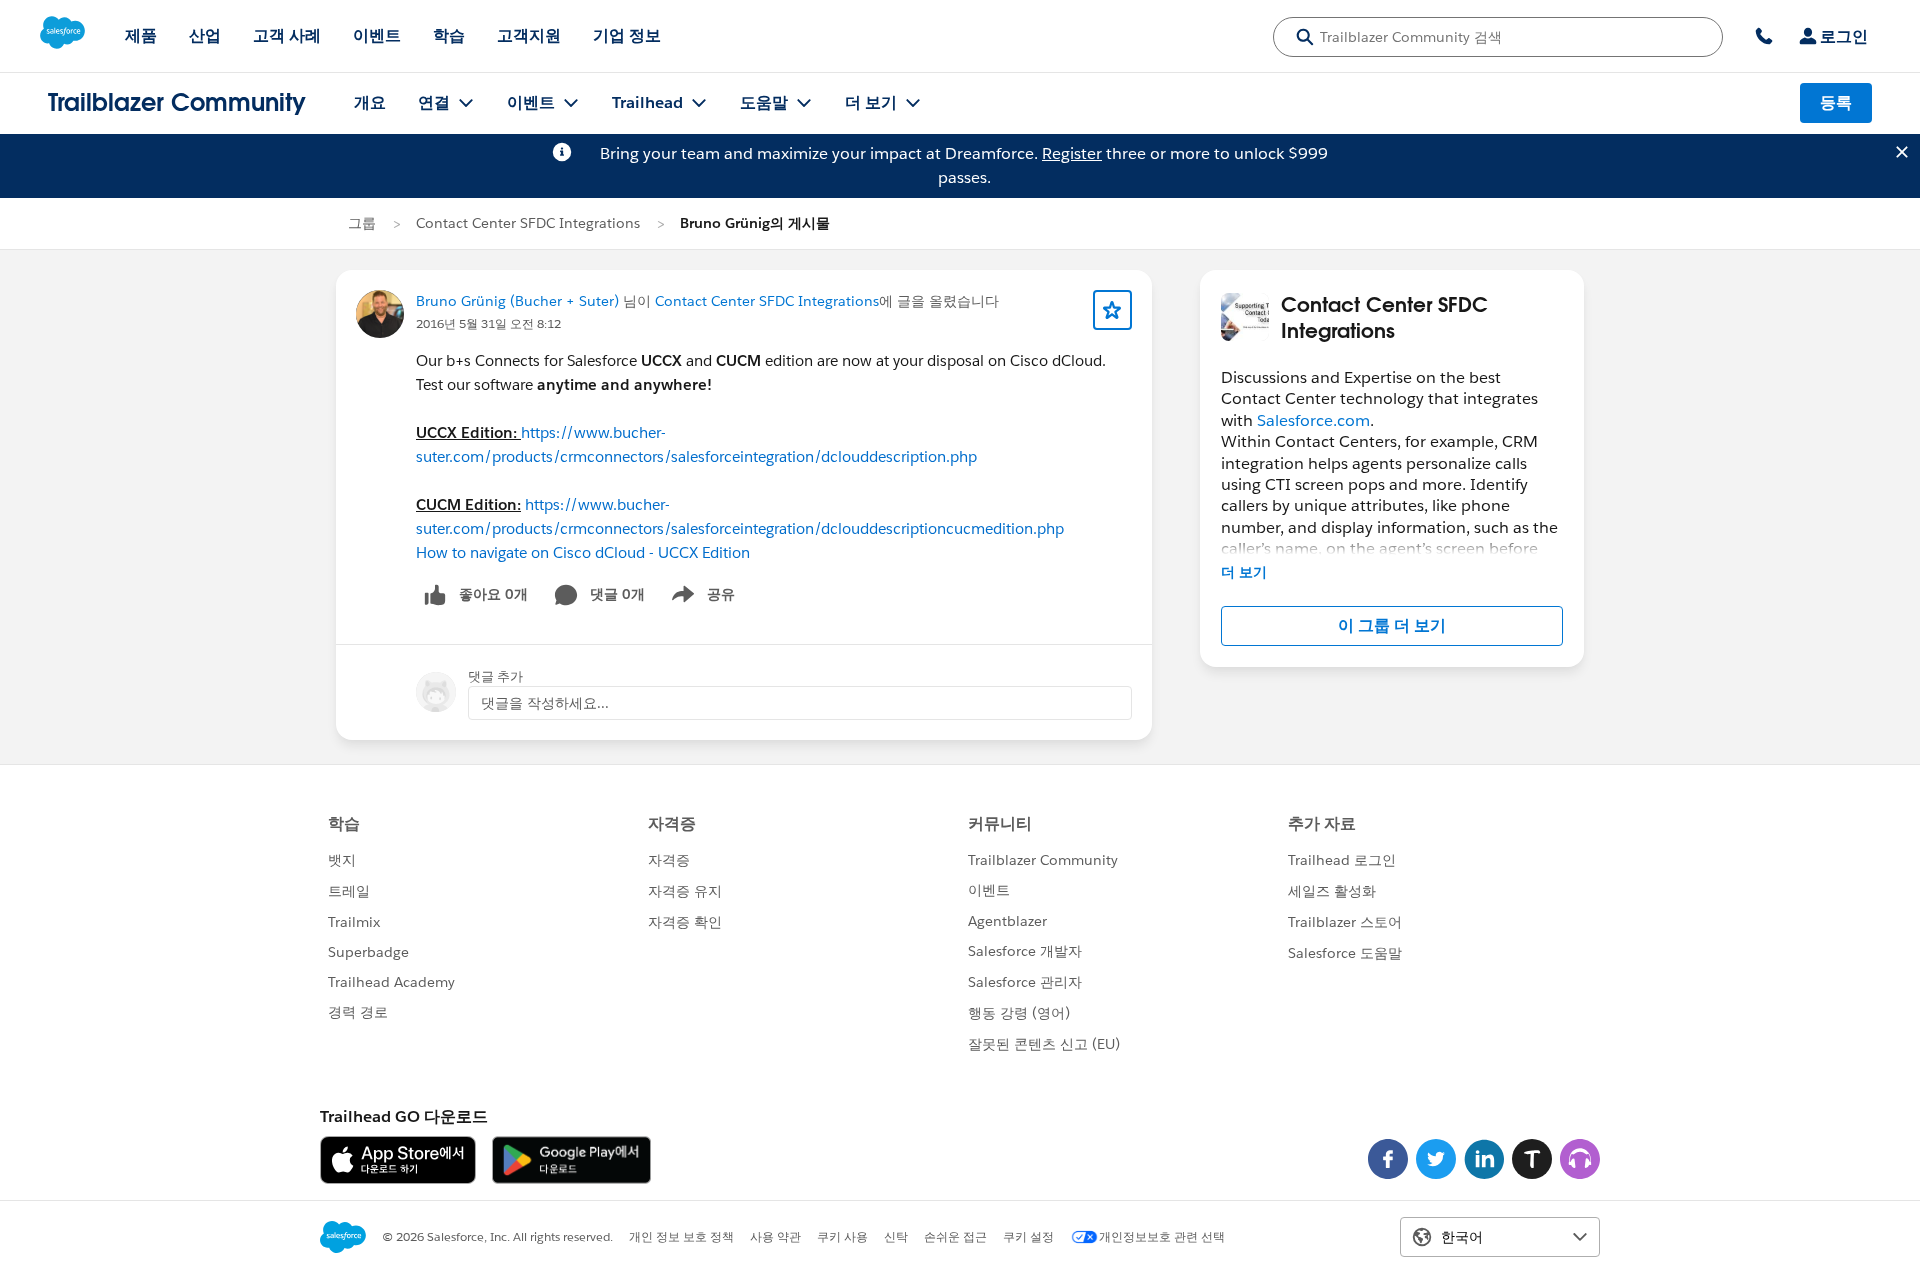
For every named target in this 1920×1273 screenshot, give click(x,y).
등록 (1836, 102)
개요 (370, 102)
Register (1072, 153)
